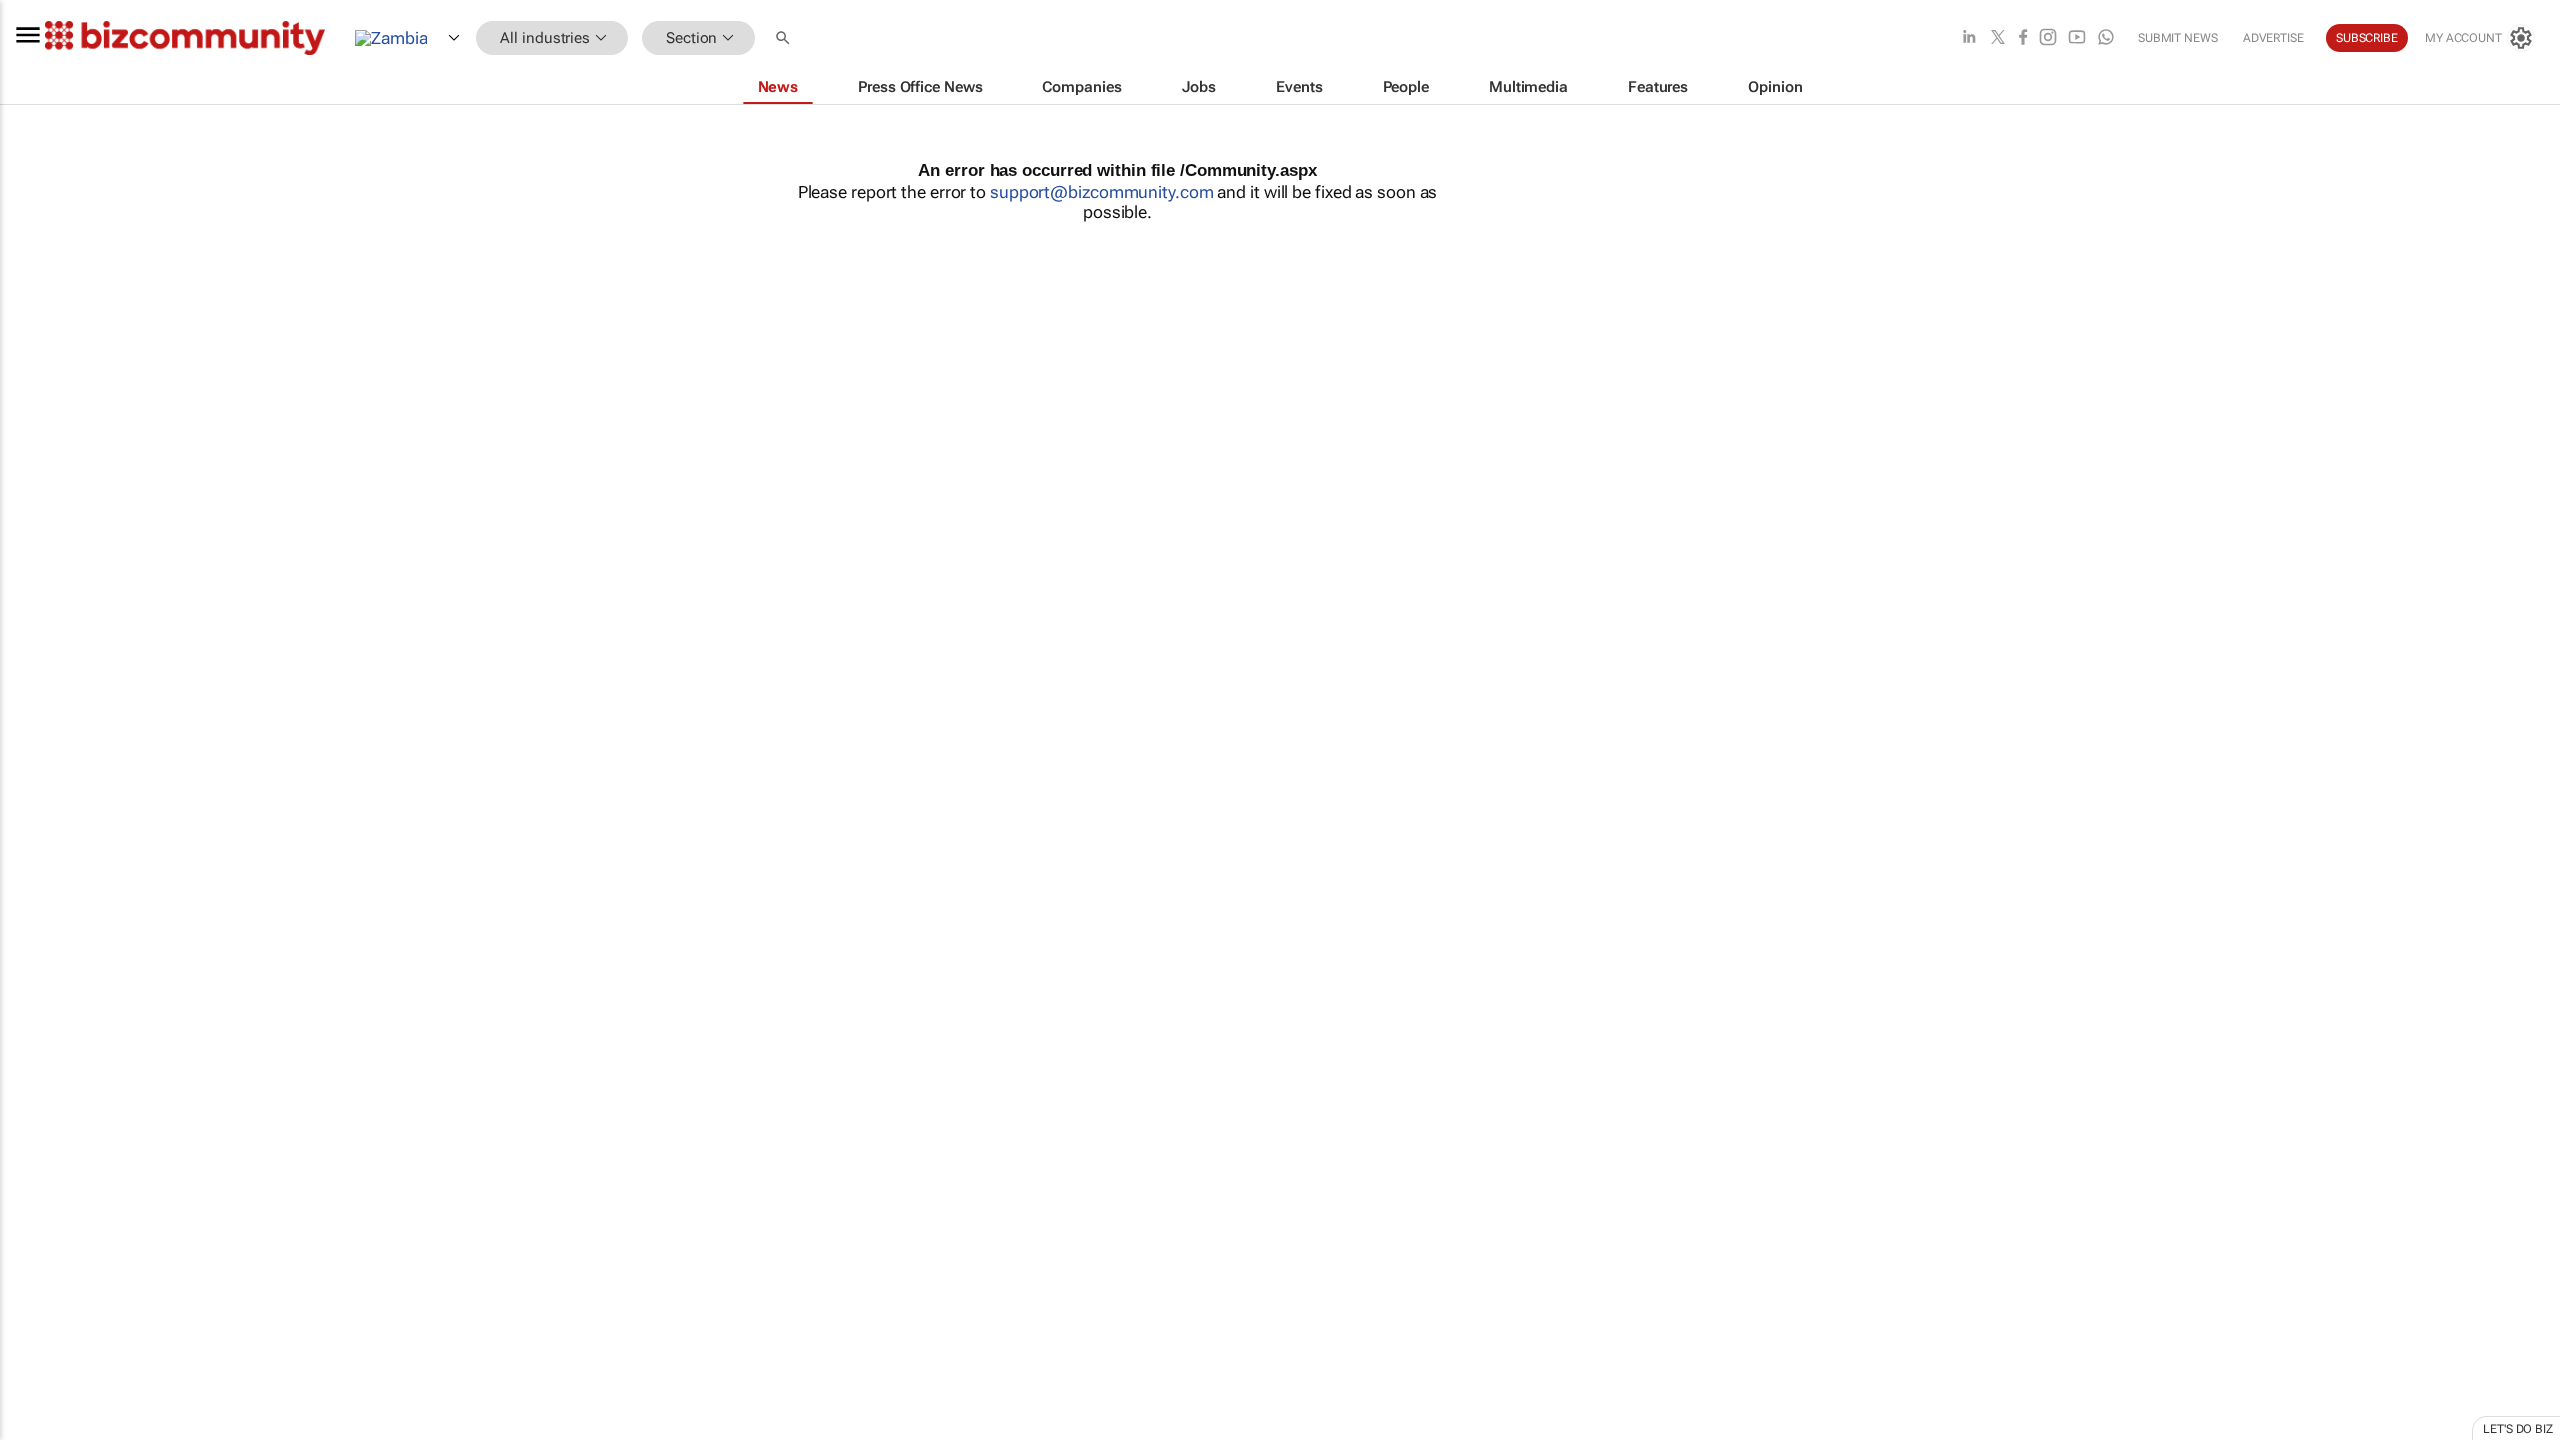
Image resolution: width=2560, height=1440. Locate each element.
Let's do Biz (2518, 1429)
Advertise (2273, 38)
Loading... (38, 935)
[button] (785, 38)
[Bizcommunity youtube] (2077, 38)
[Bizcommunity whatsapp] (2106, 38)
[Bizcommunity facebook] (2023, 38)
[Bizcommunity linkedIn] (1969, 38)
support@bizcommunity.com (1102, 192)
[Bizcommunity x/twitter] (1998, 38)
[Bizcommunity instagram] (2048, 38)
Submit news (2178, 38)
